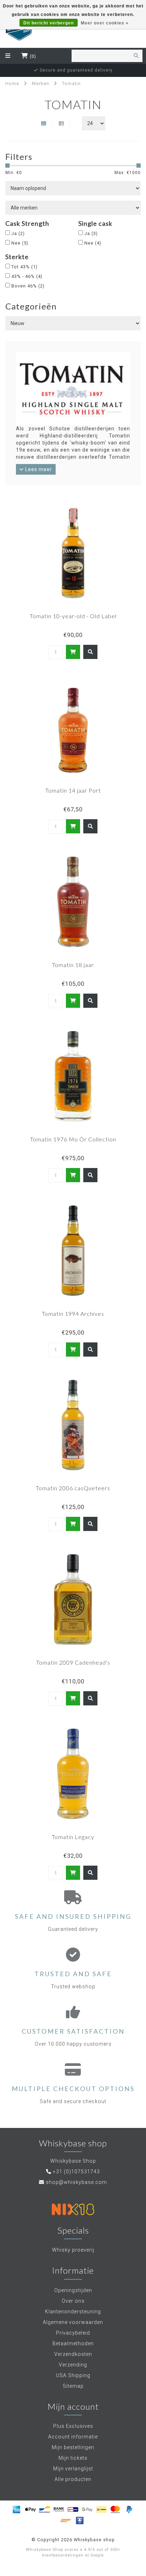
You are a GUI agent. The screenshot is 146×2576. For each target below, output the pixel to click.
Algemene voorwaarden (73, 2322)
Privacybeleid (73, 2333)
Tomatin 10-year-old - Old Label (73, 616)
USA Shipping (73, 2375)
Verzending (73, 2365)
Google (97, 2555)
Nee (20, 243)
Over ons (73, 2301)
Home (12, 83)
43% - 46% (27, 276)
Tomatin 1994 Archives (73, 1314)
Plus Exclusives (73, 2426)
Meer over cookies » (105, 23)
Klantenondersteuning (73, 2312)
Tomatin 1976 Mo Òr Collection (73, 1139)
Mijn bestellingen (73, 2447)
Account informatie (73, 2437)
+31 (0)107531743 (76, 2172)
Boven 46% (28, 286)
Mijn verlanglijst (73, 2469)
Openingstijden (73, 2290)
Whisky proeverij (73, 2250)
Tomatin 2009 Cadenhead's (73, 1662)
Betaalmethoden (73, 2343)
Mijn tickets (73, 2458)
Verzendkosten (73, 2354)
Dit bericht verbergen (49, 23)
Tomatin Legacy (73, 1837)
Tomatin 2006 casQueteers (73, 1488)
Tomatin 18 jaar (73, 965)
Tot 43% (24, 267)
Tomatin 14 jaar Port (73, 790)
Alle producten (73, 2479)
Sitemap (73, 2386)
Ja (18, 233)
